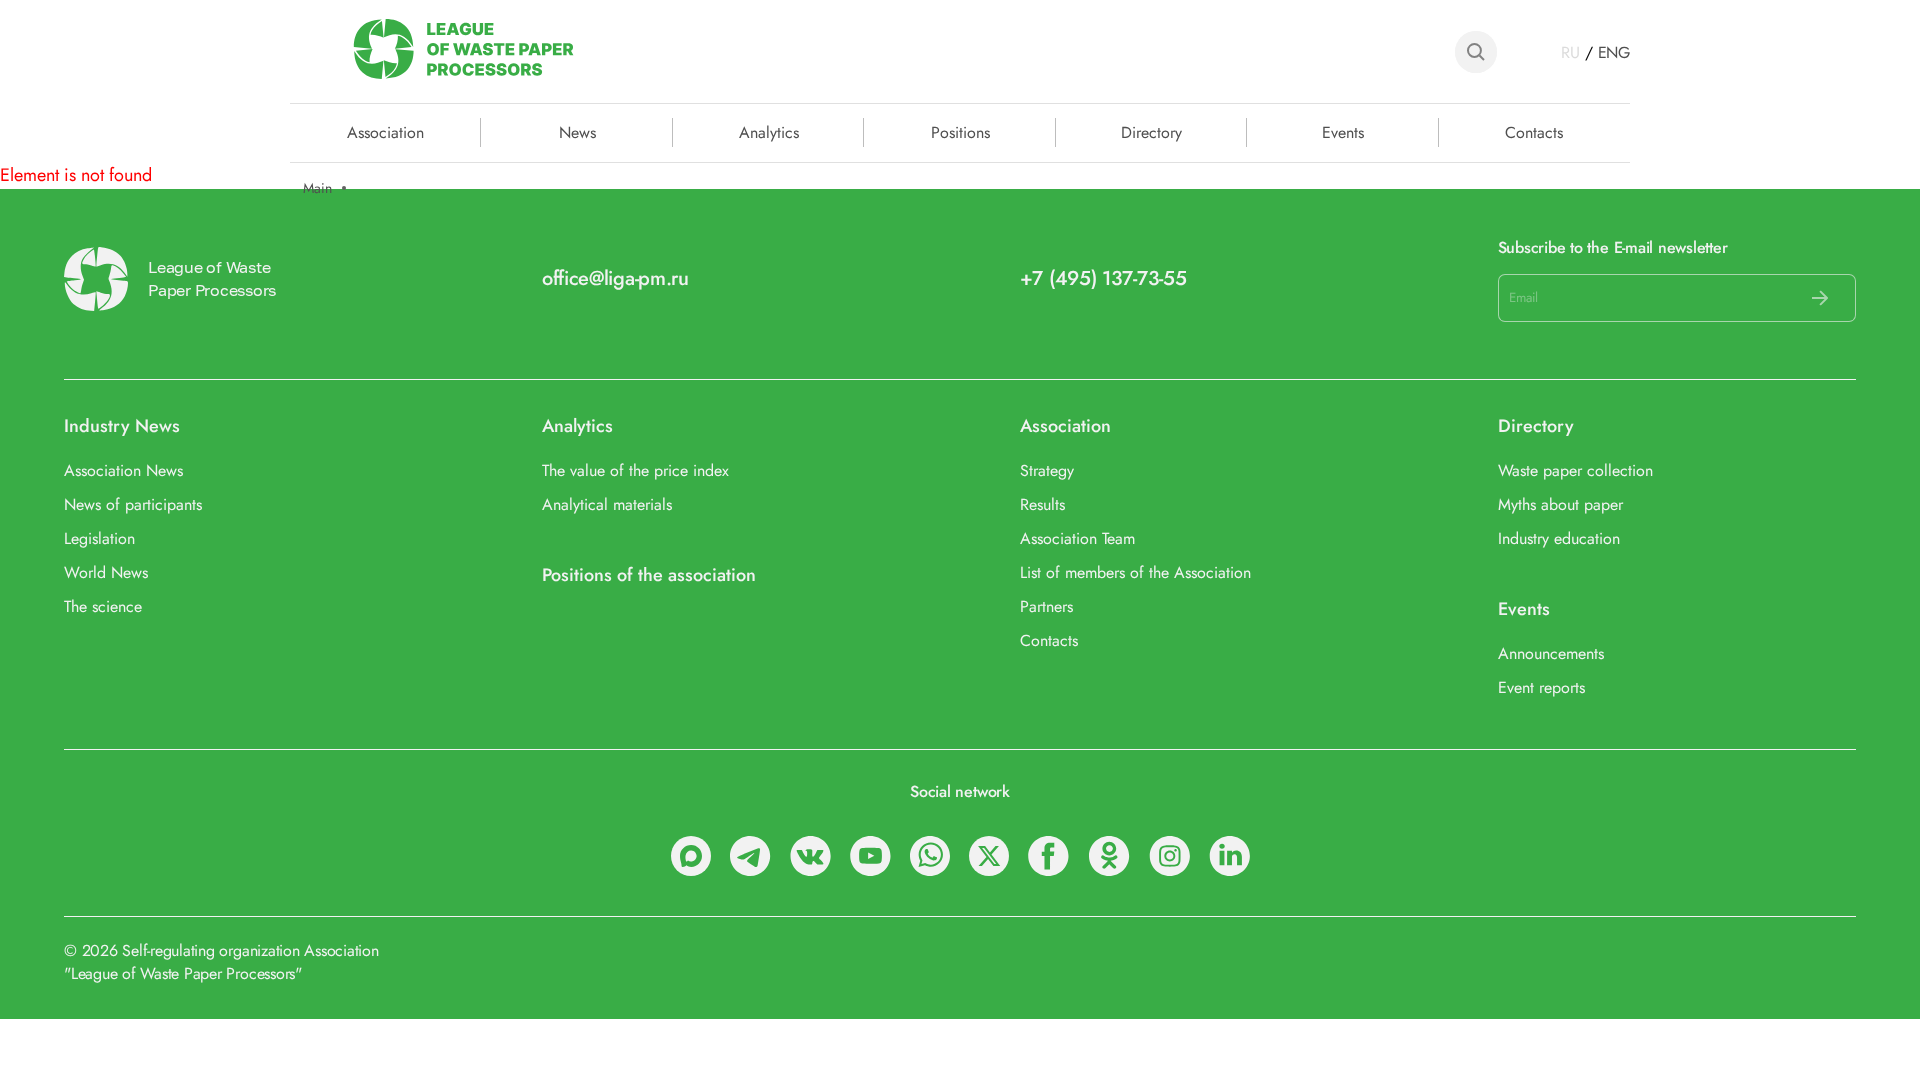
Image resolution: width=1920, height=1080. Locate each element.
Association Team (1077, 538)
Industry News (122, 426)
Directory (1151, 131)
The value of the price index (635, 470)
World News (106, 572)
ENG (1614, 52)
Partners (1046, 606)
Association (1065, 426)
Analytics (769, 131)
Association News (123, 470)
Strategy (1047, 470)
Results (1042, 504)
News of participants (133, 504)
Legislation (99, 538)
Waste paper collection (1575, 470)
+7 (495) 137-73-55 (1103, 278)
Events (1343, 131)
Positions (960, 131)
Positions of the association (649, 575)
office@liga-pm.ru (615, 278)
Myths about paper (1560, 504)
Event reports (1541, 687)
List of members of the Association (1135, 572)
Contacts (1534, 131)
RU (1570, 52)
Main (317, 188)
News (577, 131)
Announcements (1551, 653)
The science (103, 606)
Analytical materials (607, 504)
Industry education (1559, 538)
